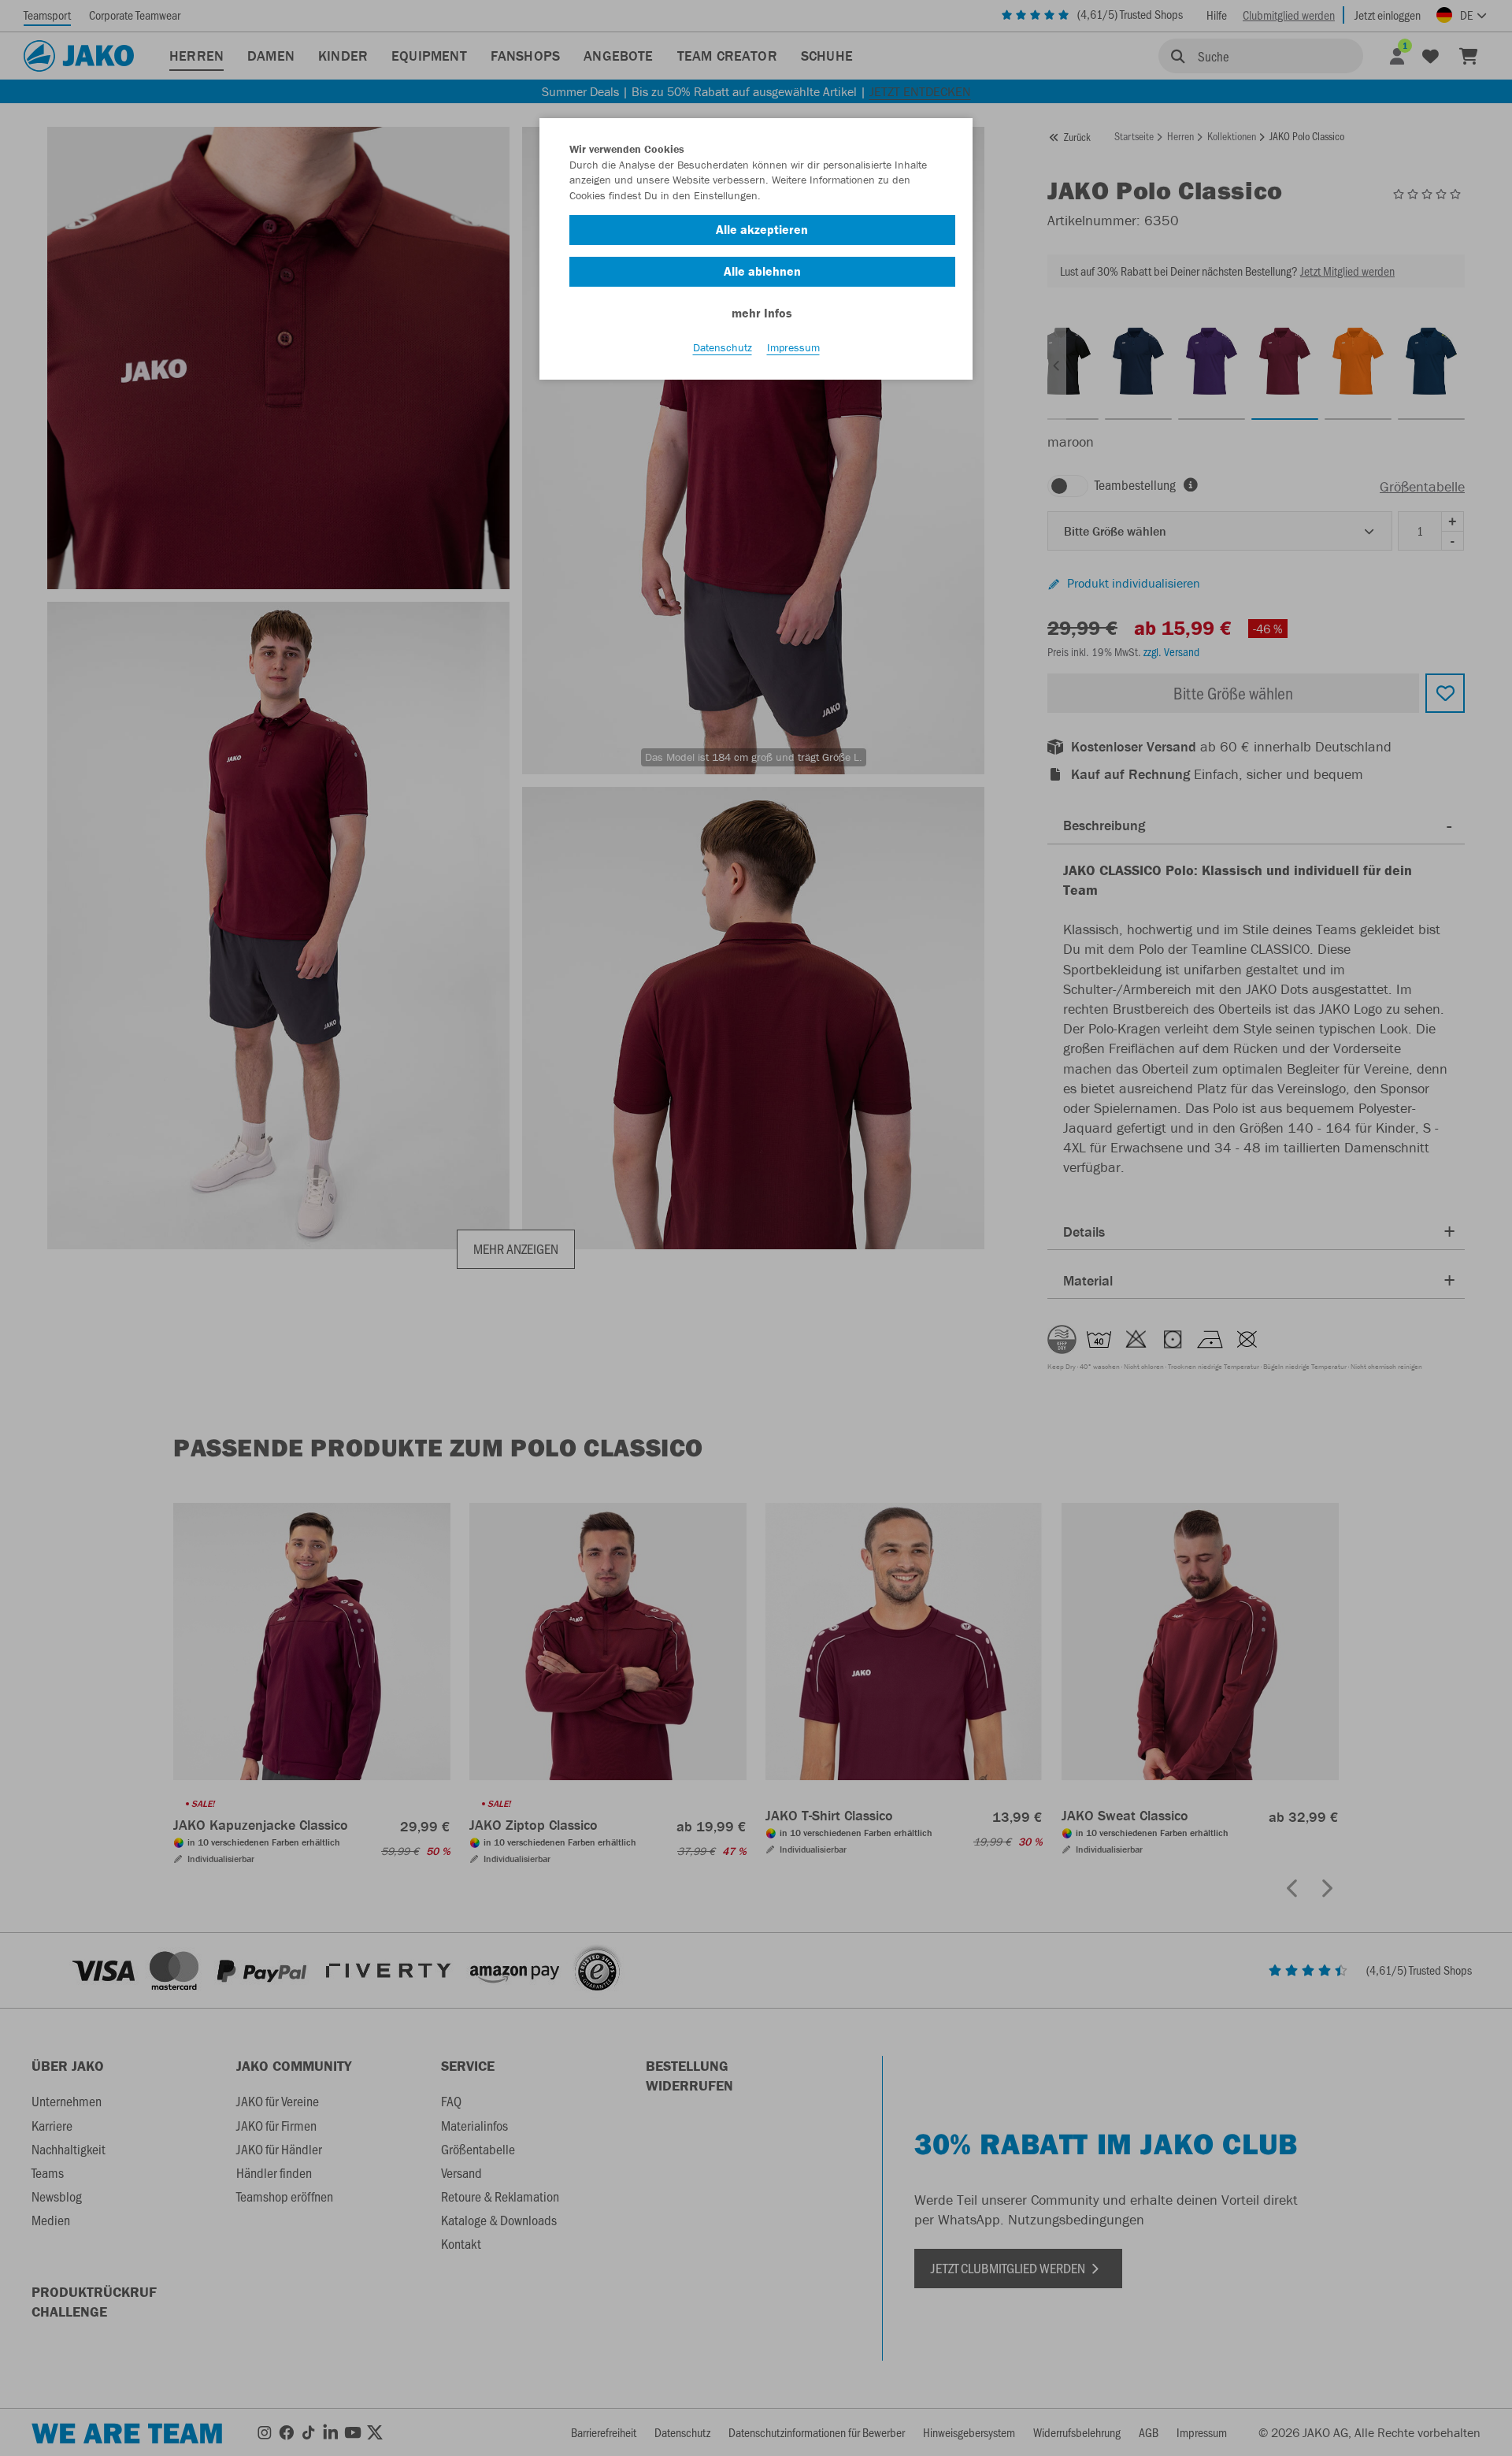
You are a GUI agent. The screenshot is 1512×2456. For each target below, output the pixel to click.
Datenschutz (723, 347)
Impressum (793, 347)
